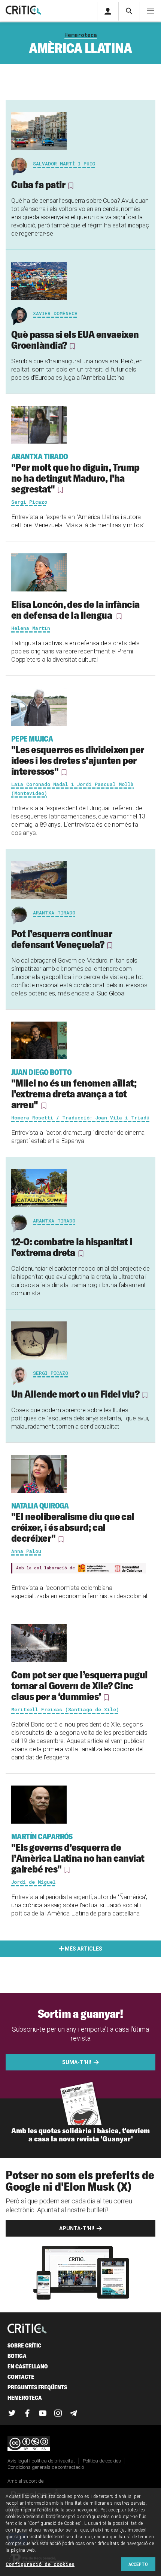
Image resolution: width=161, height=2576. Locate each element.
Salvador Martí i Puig (64, 164)
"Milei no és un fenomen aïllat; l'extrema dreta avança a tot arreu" (74, 1089)
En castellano (28, 2366)
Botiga (17, 2356)
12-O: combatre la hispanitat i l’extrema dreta (72, 1247)
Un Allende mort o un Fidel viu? (75, 1394)
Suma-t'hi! (77, 2062)
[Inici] (27, 2329)
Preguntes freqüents (37, 2387)
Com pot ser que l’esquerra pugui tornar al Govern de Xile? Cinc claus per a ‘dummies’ (79, 1685)
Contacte (21, 2377)
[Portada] (23, 11)
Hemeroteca (81, 35)
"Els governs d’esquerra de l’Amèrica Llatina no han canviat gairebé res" (78, 1853)
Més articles (83, 1949)
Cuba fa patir (38, 184)
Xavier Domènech (55, 313)
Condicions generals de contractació (46, 2467)
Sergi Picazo (51, 1373)
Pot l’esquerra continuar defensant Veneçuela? (62, 939)
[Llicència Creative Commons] (80, 2444)
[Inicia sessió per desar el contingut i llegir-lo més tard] (70, 186)
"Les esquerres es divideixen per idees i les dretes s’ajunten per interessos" (78, 756)
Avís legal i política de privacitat (41, 2461)
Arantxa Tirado (54, 913)
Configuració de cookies (40, 2564)
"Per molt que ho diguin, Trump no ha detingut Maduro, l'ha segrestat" (75, 473)
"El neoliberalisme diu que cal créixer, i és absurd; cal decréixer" (73, 1523)
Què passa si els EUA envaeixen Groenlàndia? (75, 340)
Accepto (138, 2564)
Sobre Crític (24, 2345)
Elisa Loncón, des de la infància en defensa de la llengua (75, 610)
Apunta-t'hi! (77, 2228)
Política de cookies (102, 2461)
